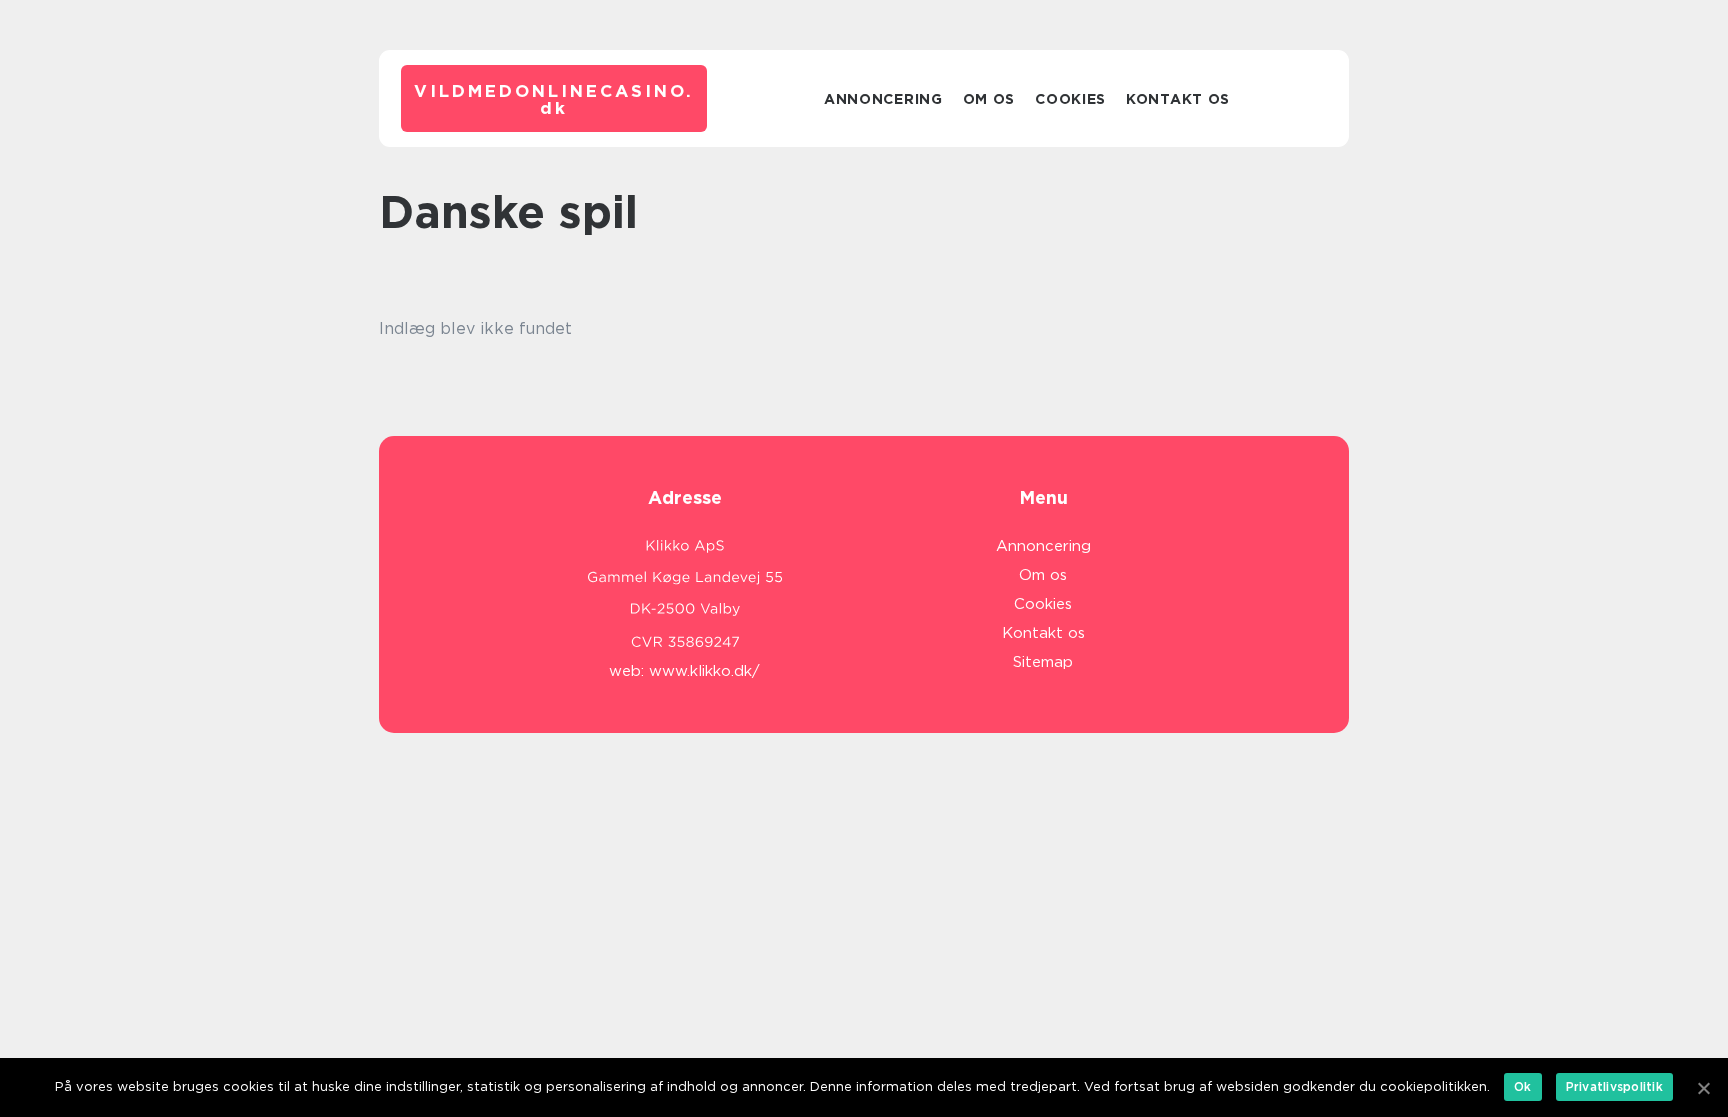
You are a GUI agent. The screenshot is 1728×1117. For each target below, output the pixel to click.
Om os (989, 99)
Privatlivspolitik (1614, 1086)
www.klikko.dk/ (704, 671)
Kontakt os (1178, 99)
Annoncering (883, 99)
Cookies (1070, 99)
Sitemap (1043, 662)
